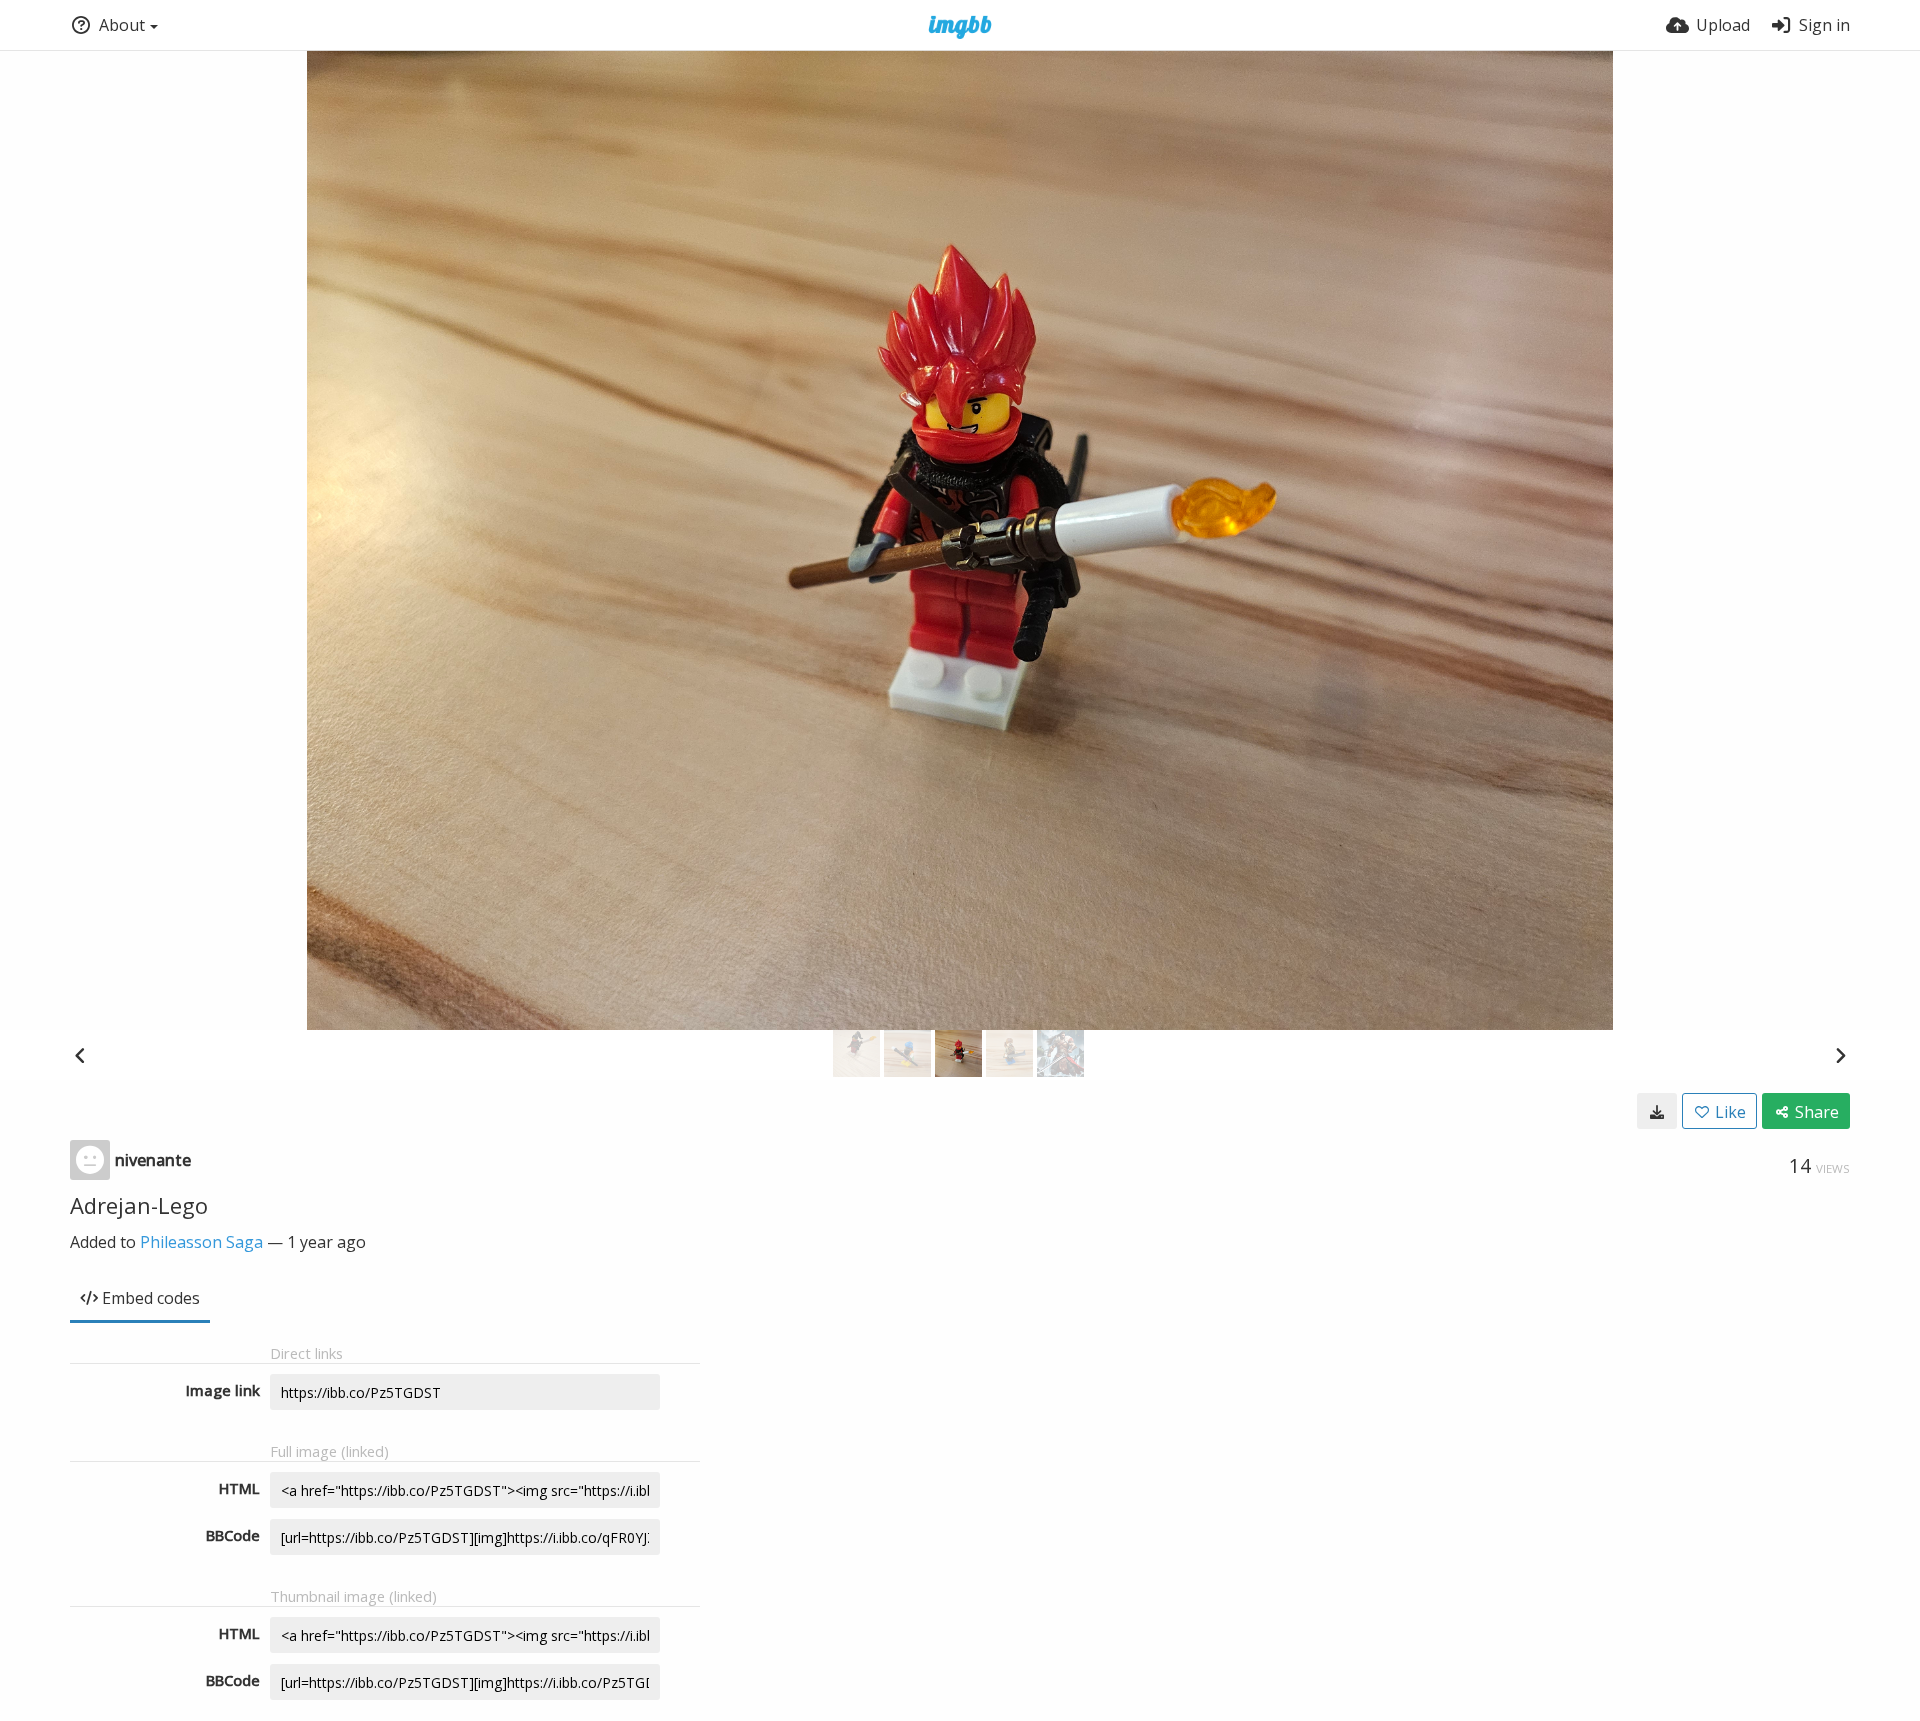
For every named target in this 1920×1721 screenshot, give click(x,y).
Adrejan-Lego (139, 1205)
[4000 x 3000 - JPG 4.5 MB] (1657, 1111)
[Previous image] (80, 1055)
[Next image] (1840, 1055)
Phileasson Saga (201, 1242)
